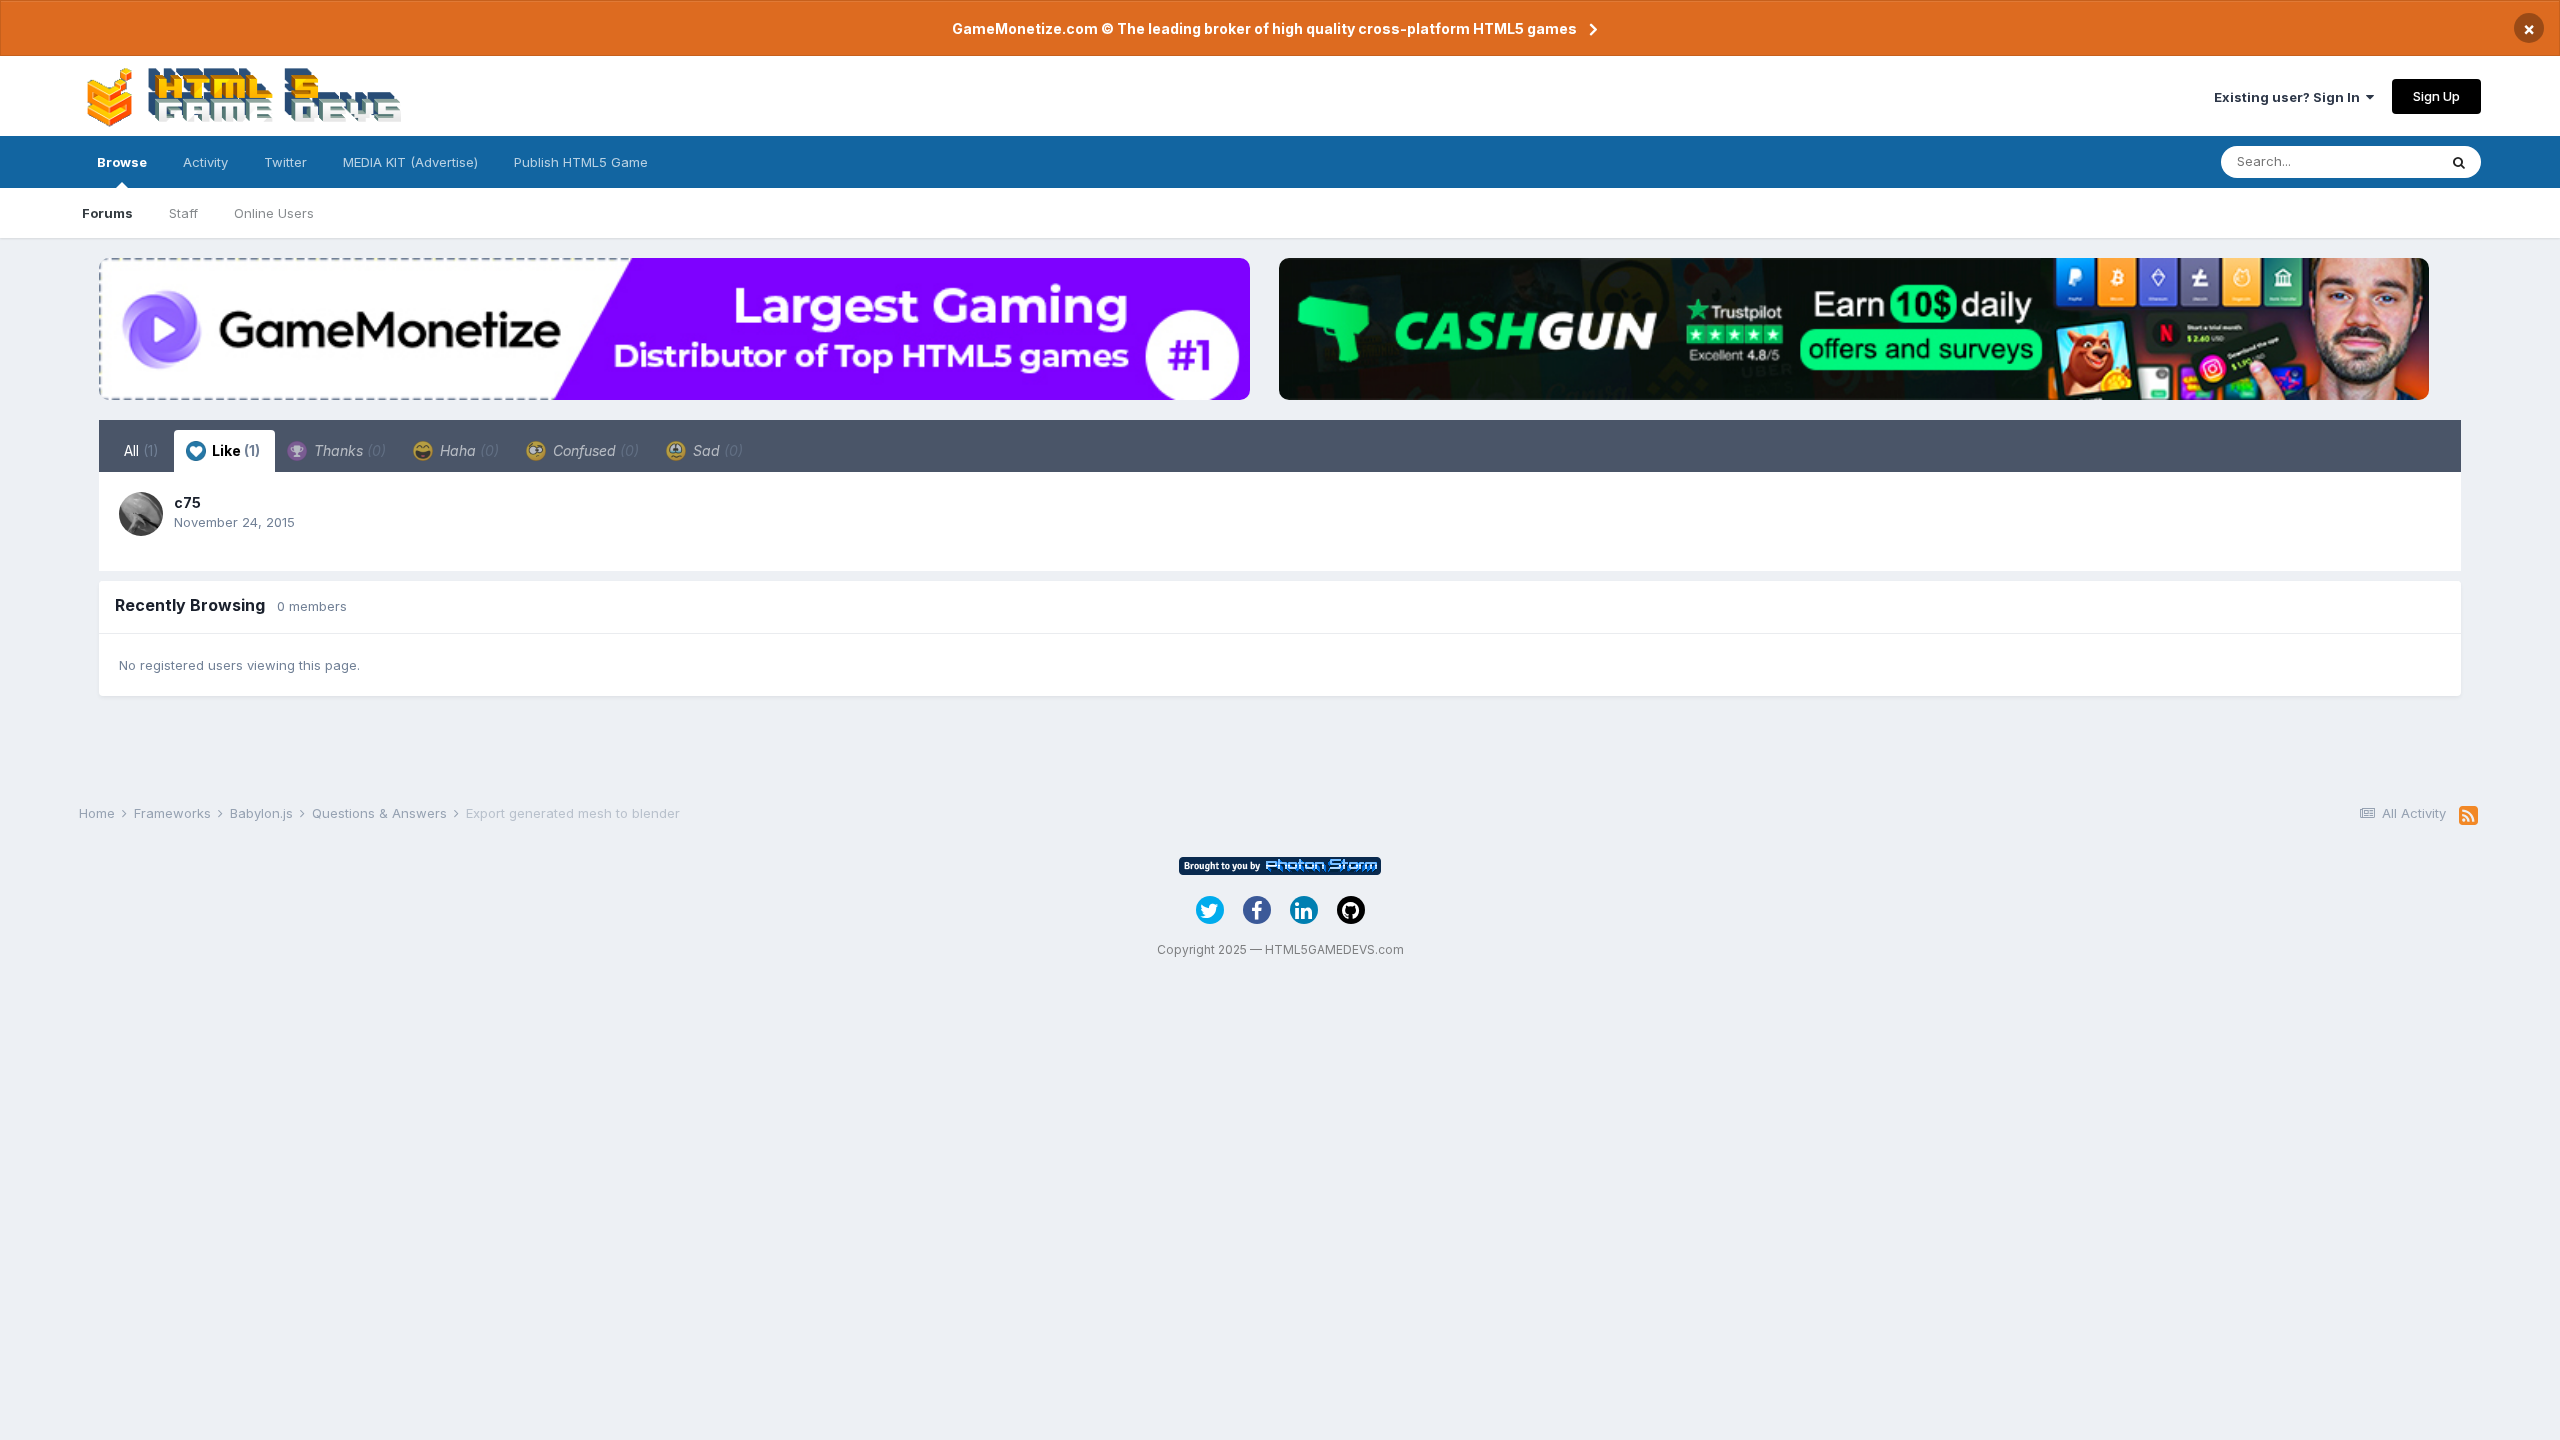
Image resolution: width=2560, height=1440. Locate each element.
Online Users (274, 213)
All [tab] (141, 450)
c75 (187, 502)
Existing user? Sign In (2290, 97)
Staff (183, 213)
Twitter (285, 162)
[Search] (2459, 162)
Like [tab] (234, 450)
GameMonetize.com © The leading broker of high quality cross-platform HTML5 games (1264, 28)
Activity (205, 162)
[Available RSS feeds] (2468, 816)
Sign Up (2436, 96)
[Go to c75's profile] (141, 514)
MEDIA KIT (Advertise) (410, 162)
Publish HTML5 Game (581, 162)
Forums (107, 213)
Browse (122, 162)
